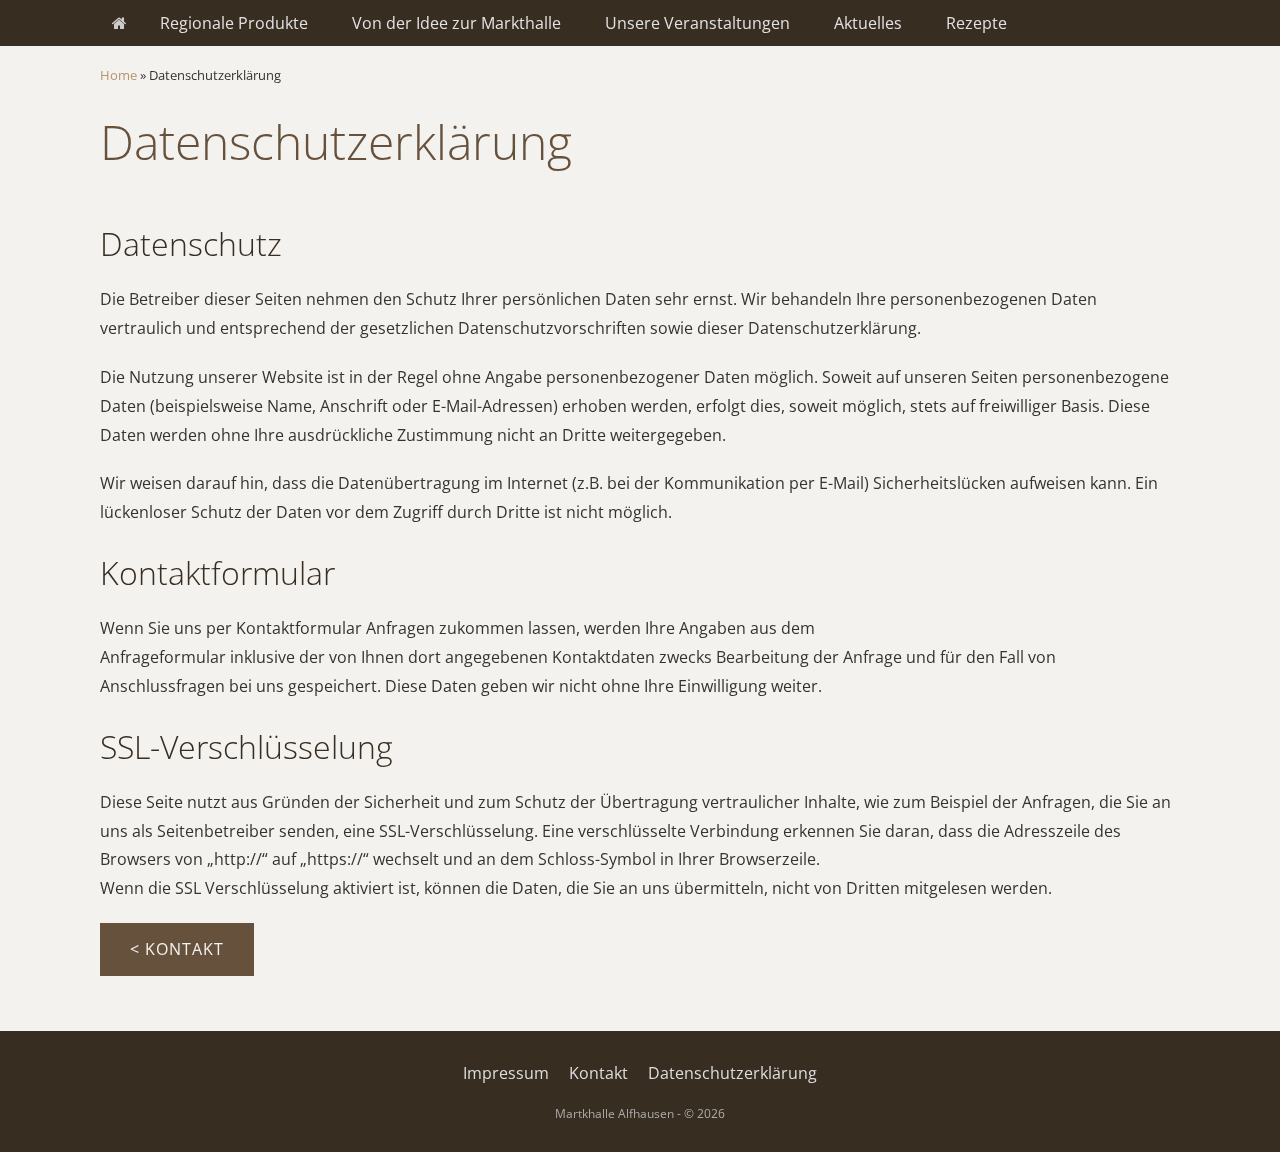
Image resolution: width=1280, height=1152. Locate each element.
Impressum (506, 1073)
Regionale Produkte (234, 23)
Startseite (119, 23)
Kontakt (598, 1073)
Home (118, 75)
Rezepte (976, 23)
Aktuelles (868, 23)
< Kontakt (177, 949)
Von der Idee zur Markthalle (456, 23)
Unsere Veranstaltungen (697, 23)
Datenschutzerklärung (732, 1073)
